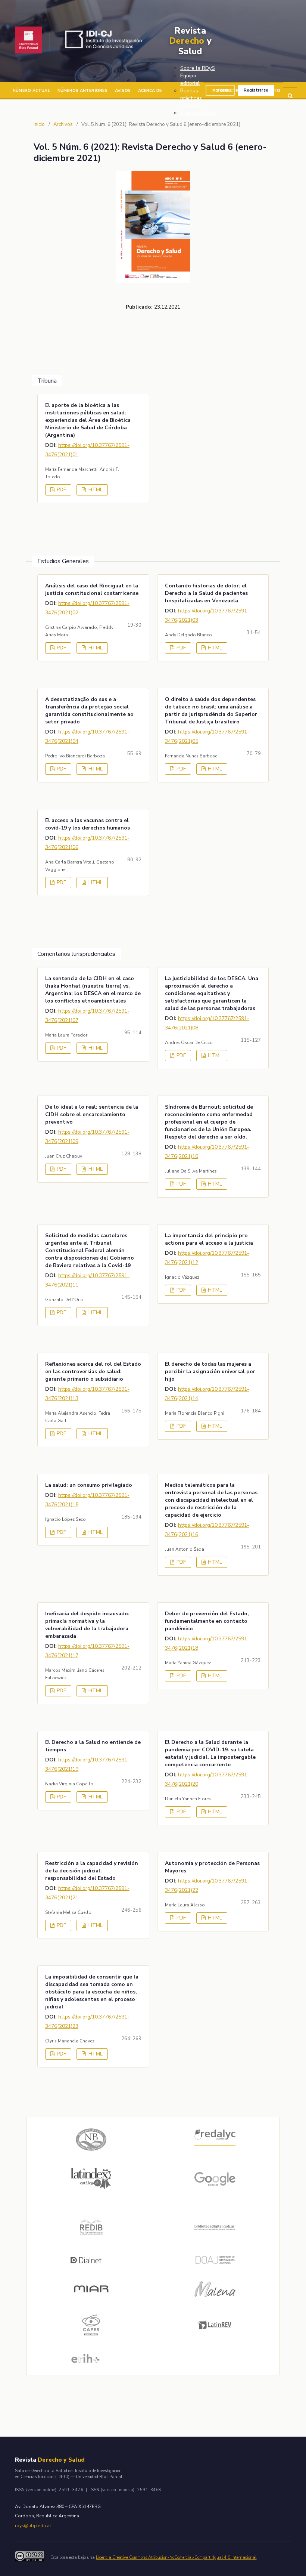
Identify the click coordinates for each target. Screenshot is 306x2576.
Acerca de (150, 91)
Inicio (39, 124)
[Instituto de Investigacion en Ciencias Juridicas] (105, 41)
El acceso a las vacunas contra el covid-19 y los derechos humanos (88, 824)
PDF (61, 490)
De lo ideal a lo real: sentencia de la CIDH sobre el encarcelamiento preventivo (92, 1114)
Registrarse (256, 90)
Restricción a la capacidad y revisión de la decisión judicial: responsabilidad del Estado (92, 1871)
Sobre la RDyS (198, 68)
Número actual (31, 91)
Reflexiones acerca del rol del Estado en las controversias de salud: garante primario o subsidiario (93, 1372)
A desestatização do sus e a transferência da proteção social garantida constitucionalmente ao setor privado (89, 711)
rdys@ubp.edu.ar (33, 2526)
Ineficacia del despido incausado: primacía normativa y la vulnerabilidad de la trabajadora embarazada (87, 1625)
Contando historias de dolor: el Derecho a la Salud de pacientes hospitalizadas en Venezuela (206, 593)
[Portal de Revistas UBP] (29, 41)
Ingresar (220, 90)
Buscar (290, 96)
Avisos (123, 91)
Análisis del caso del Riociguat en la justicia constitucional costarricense (92, 589)
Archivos (63, 124)
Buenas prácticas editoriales (193, 98)
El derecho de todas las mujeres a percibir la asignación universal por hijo (210, 1372)
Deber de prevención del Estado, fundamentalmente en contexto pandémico (207, 1621)
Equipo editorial (190, 79)
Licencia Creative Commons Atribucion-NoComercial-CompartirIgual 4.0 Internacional (176, 2558)
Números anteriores (82, 91)
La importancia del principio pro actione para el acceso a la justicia (209, 1239)
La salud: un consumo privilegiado (89, 1485)
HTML (95, 490)
